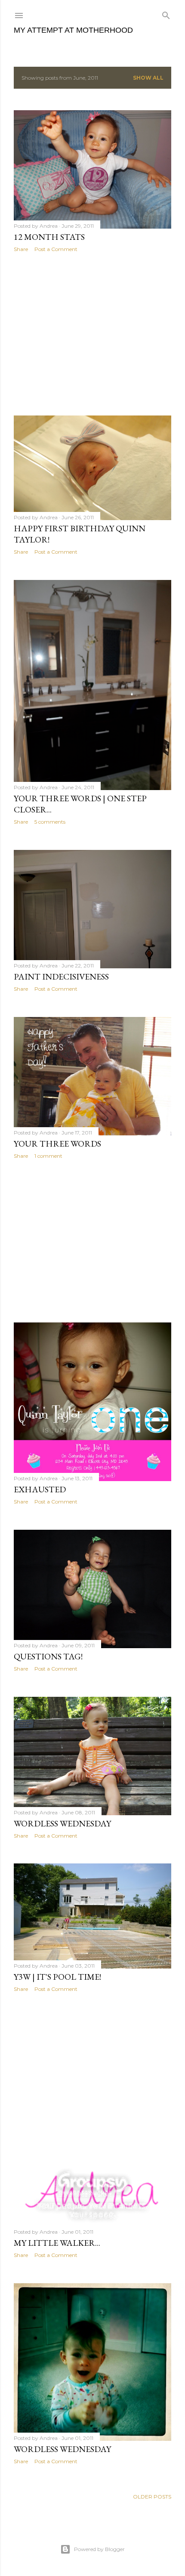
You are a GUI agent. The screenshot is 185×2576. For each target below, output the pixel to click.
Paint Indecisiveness (61, 976)
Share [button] (21, 249)
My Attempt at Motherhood (73, 30)
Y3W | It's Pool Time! (57, 1977)
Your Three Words (57, 1144)
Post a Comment (56, 249)
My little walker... (57, 2243)
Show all (148, 78)
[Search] (166, 14)
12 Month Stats (49, 237)
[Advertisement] (92, 334)
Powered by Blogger (99, 2549)
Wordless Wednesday (62, 1823)
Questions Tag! (48, 1656)
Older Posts (152, 2497)
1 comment (48, 1156)
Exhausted (40, 1489)
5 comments (50, 822)
